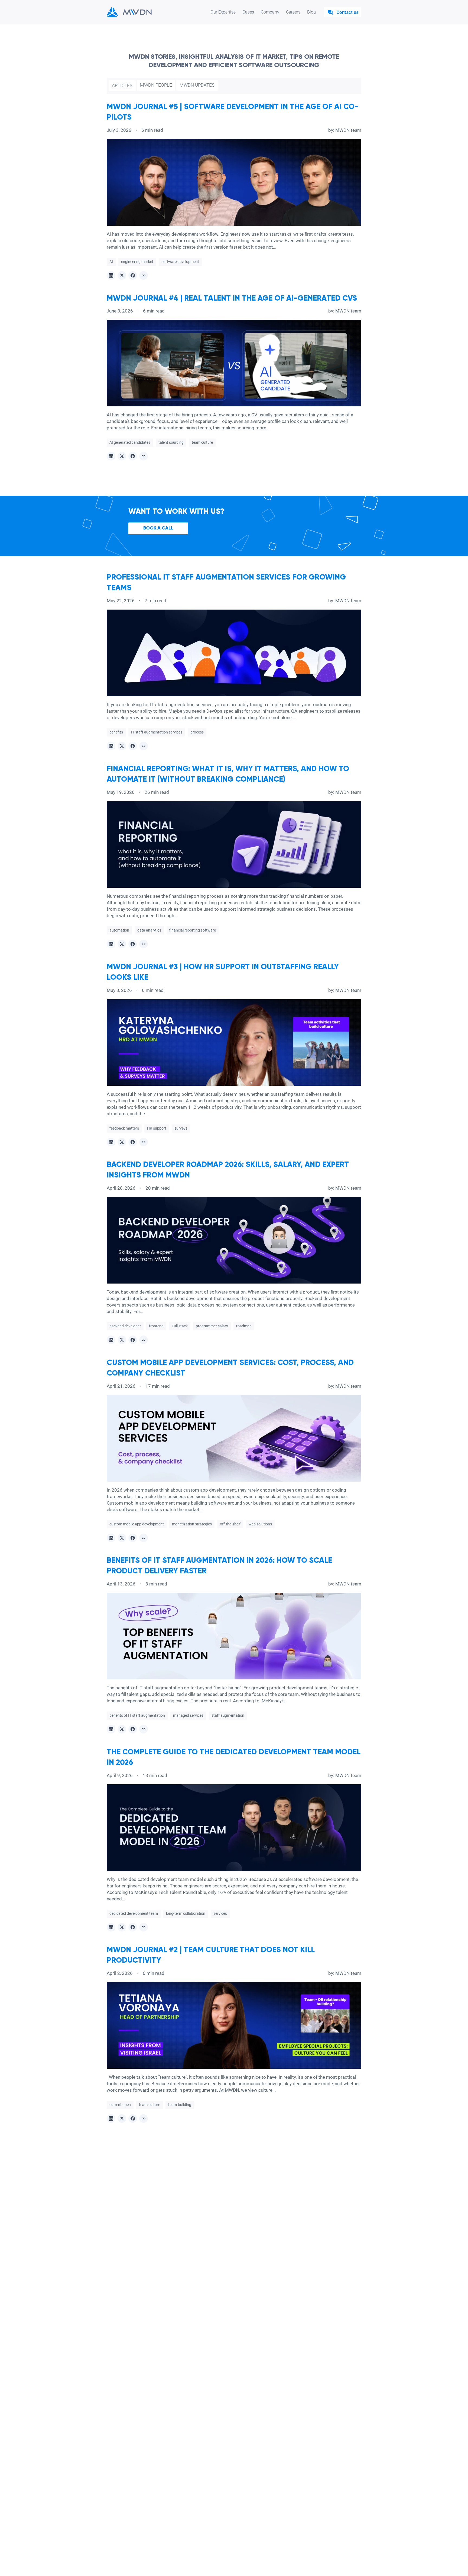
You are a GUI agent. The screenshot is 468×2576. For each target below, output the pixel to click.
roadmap (244, 1326)
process (197, 732)
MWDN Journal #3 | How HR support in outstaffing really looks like (223, 972)
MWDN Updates (197, 85)
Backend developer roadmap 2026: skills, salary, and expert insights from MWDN (228, 1170)
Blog (311, 12)
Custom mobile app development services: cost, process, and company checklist (230, 1368)
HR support (157, 1128)
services (220, 1913)
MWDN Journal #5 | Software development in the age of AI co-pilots (233, 112)
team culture (202, 442)
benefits (116, 732)
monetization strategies (192, 1524)
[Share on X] (122, 275)
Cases (248, 12)
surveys (181, 1128)
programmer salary (212, 1326)
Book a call (158, 528)
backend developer (125, 1326)
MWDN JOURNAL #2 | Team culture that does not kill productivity (211, 1955)
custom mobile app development (137, 1524)
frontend (156, 1326)
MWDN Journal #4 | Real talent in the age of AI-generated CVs (232, 298)
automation (119, 930)
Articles (122, 85)
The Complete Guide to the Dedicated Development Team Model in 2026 (234, 1757)
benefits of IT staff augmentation (137, 1715)
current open (120, 2105)
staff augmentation (228, 1715)
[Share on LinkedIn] (111, 275)
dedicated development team (134, 1913)
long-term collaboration (186, 1913)
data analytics (149, 930)
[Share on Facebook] (133, 275)
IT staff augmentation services (157, 732)
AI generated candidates (130, 442)
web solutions (260, 1524)
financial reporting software (193, 930)
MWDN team (348, 130)
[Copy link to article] (144, 275)
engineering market (137, 262)
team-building (180, 2105)
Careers (293, 12)
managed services (188, 1715)
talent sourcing (171, 442)
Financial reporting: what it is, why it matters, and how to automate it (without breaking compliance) (228, 774)
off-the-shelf (230, 1524)
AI (111, 262)
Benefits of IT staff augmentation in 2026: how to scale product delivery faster (219, 1566)
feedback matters (124, 1128)
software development (180, 262)
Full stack (180, 1326)
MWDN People (156, 85)
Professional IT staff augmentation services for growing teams (226, 583)
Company (270, 12)
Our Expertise (223, 12)
